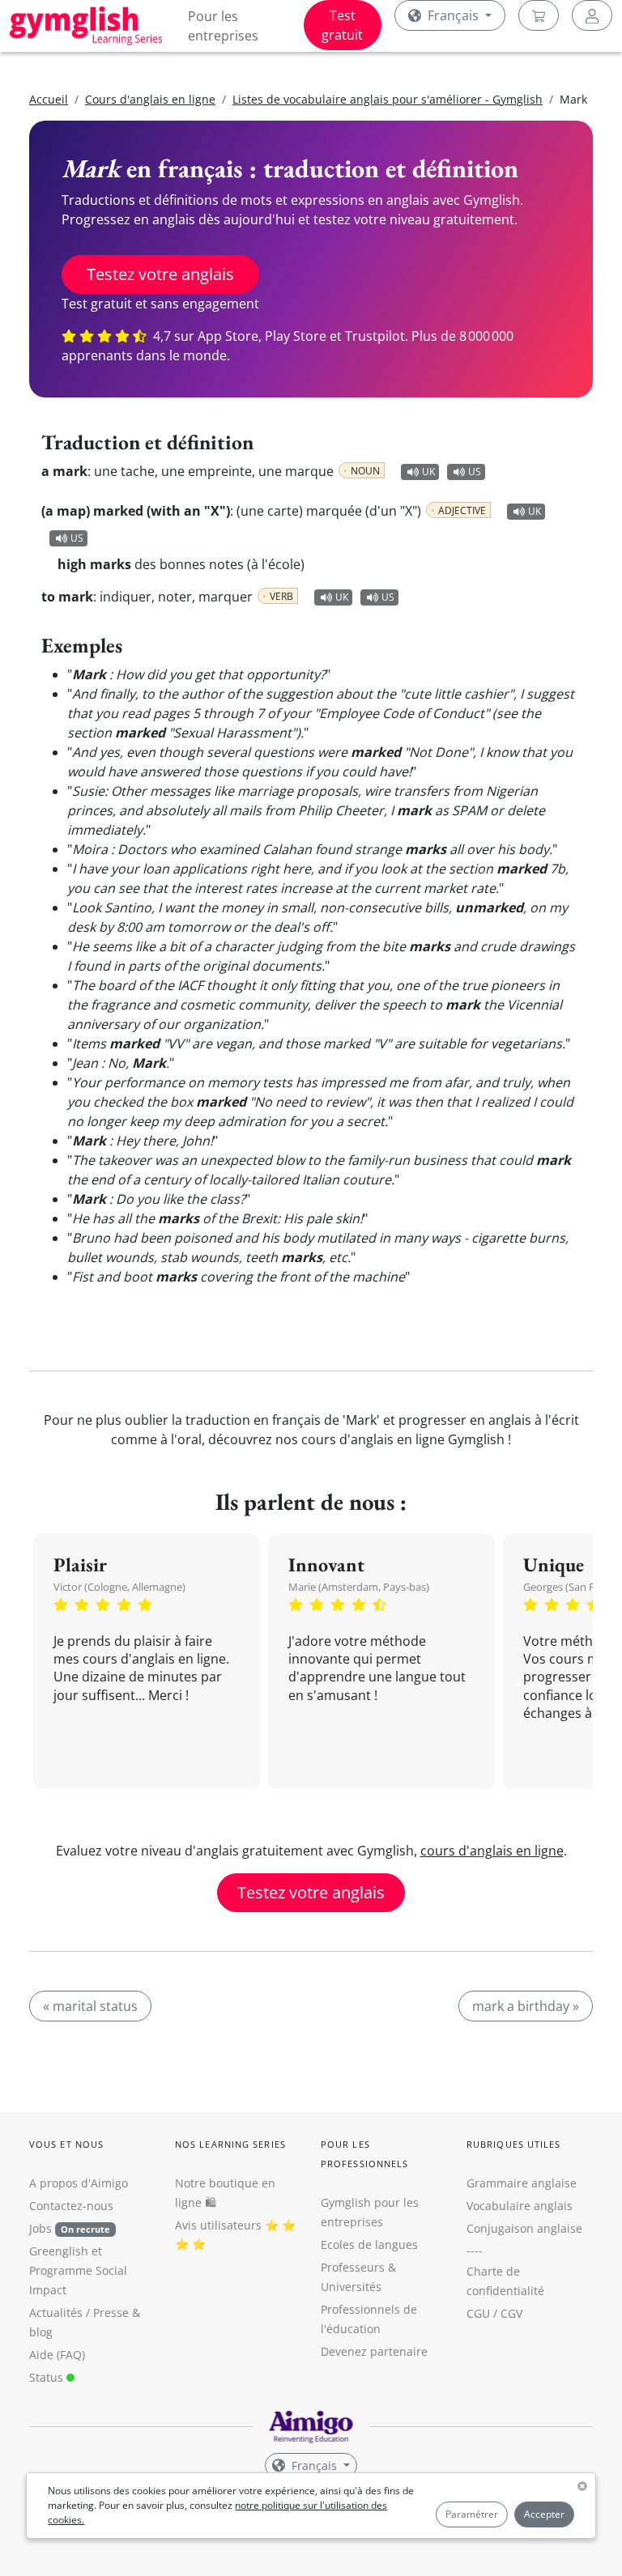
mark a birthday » (526, 2006)
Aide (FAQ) (57, 2355)
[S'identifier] (592, 15)
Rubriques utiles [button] (514, 2144)
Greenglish (59, 2251)
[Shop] (539, 15)
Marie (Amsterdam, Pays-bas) (359, 1587)
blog (41, 2332)
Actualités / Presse (79, 2312)
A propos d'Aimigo (79, 2183)
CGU (478, 2313)
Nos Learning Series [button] (230, 2144)
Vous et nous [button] (66, 2144)
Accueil (49, 99)
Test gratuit (342, 25)
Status (48, 2377)
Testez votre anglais (160, 274)
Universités (351, 2287)
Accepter (544, 2514)
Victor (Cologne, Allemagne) (119, 1587)
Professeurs (353, 2267)
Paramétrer (472, 2514)
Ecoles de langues (369, 2244)
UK (428, 472)
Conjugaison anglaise (524, 2228)
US (475, 472)
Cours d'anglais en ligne (150, 99)
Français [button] (453, 15)
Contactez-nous (71, 2206)
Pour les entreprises (223, 26)
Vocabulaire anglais (520, 2206)
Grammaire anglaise (522, 2183)
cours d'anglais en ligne (492, 1851)
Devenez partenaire (374, 2351)
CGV (511, 2313)
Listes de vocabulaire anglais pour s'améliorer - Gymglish (388, 99)
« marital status (90, 2006)
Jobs (70, 2228)
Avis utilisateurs (218, 2225)
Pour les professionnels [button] (364, 2154)
